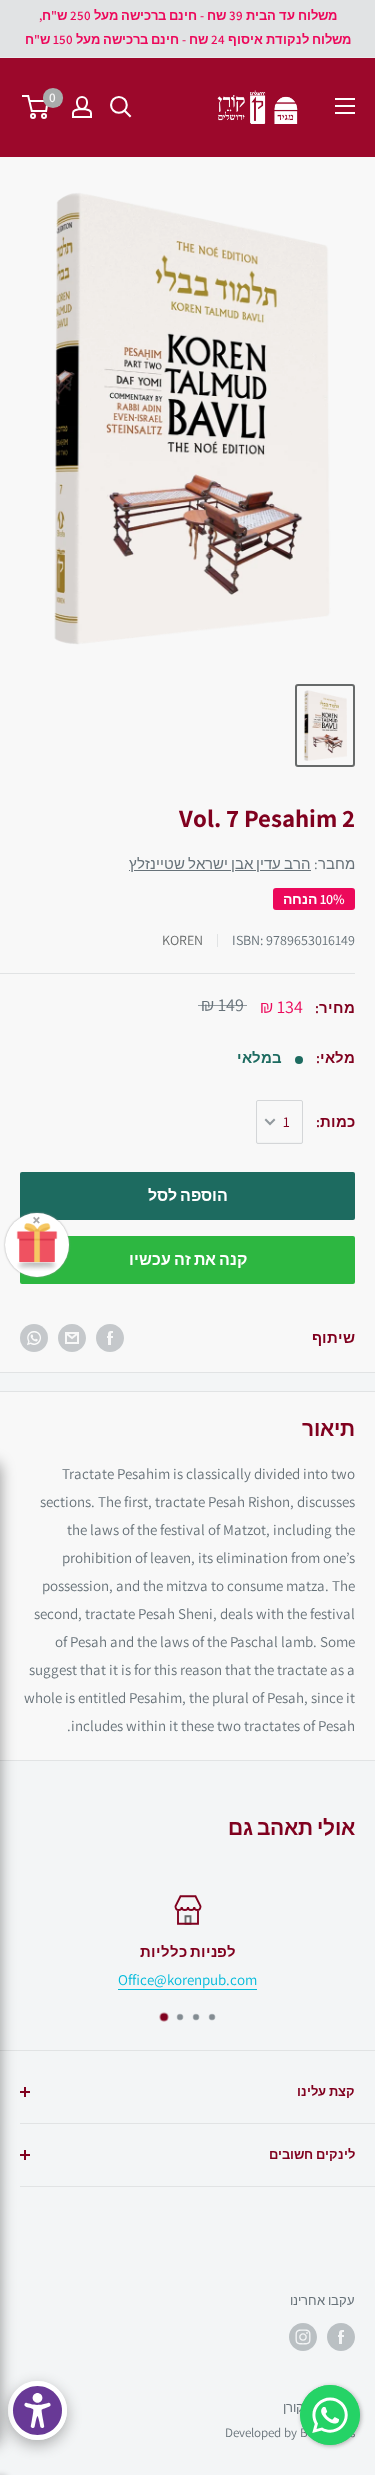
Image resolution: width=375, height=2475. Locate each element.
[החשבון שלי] (82, 107)
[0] (36, 107)
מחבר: (242, 863)
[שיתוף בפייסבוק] (110, 1338)
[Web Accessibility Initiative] (37, 2410)
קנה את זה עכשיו (188, 1259)
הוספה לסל (188, 1195)
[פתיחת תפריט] (345, 106)
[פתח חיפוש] (121, 107)
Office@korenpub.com (187, 1979)
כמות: (335, 1121)
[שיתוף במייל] (72, 1338)
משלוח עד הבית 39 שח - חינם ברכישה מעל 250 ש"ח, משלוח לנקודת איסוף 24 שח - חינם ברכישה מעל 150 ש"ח (188, 27)
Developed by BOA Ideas (290, 2432)
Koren (182, 940)
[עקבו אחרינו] (341, 2337)
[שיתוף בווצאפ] (34, 1338)
